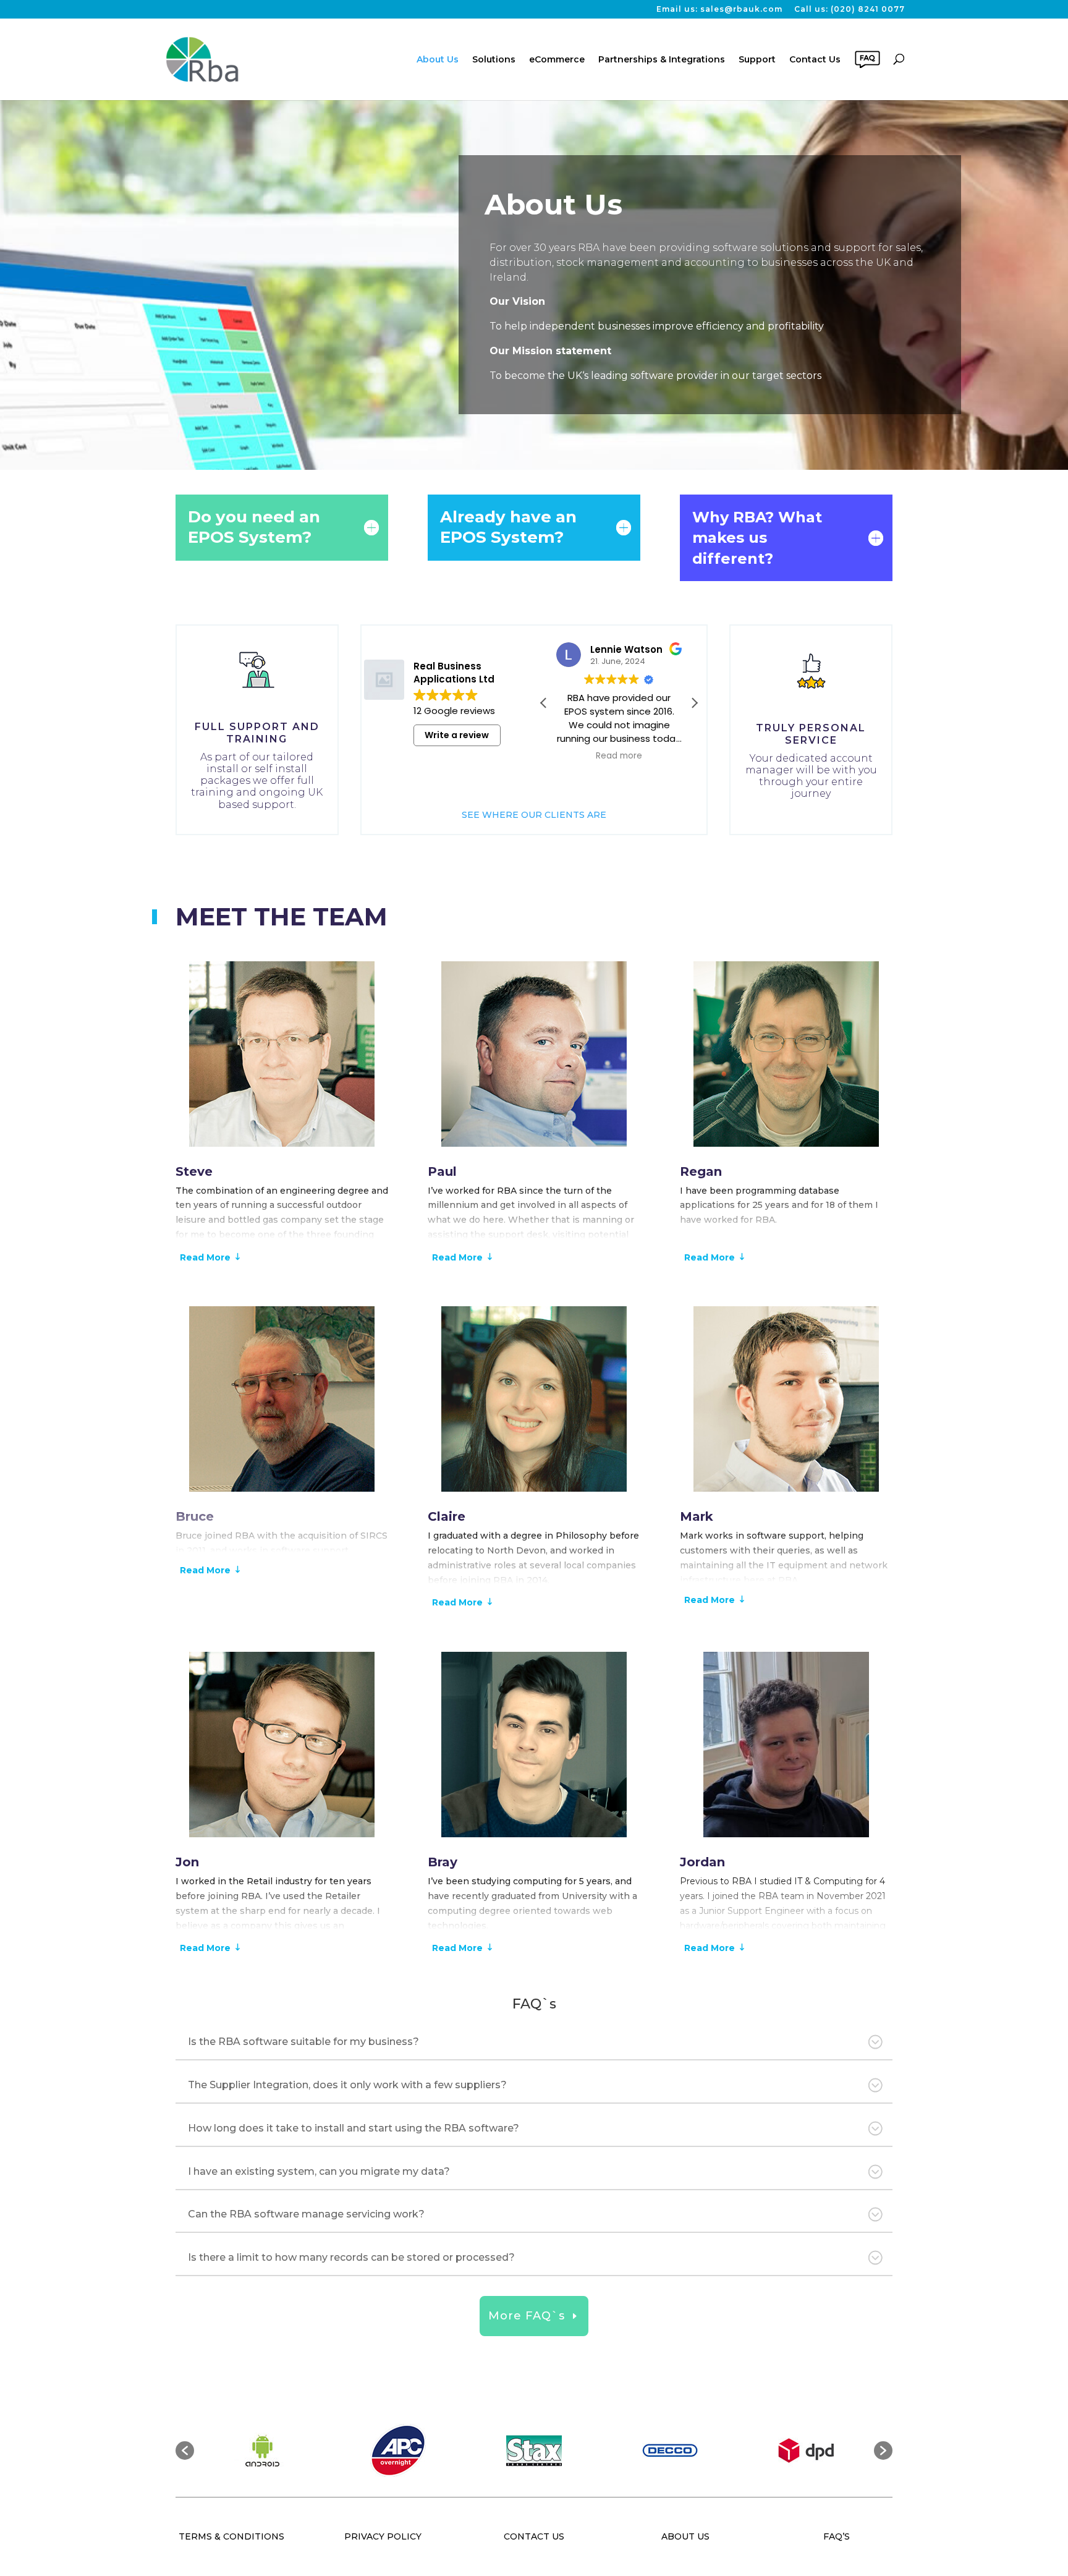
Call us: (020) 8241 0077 (850, 10)
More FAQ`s (527, 2316)
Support (757, 59)
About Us (438, 59)
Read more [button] (619, 756)
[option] (262, 2451)
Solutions (494, 59)
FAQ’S (837, 2536)
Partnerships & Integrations (662, 59)
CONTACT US (534, 2536)
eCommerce (557, 59)
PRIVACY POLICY (383, 2536)
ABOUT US (685, 2536)
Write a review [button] (457, 735)
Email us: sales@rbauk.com (719, 10)
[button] (694, 703)
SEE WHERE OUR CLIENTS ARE (534, 815)
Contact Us (815, 59)
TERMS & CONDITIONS (231, 2536)
